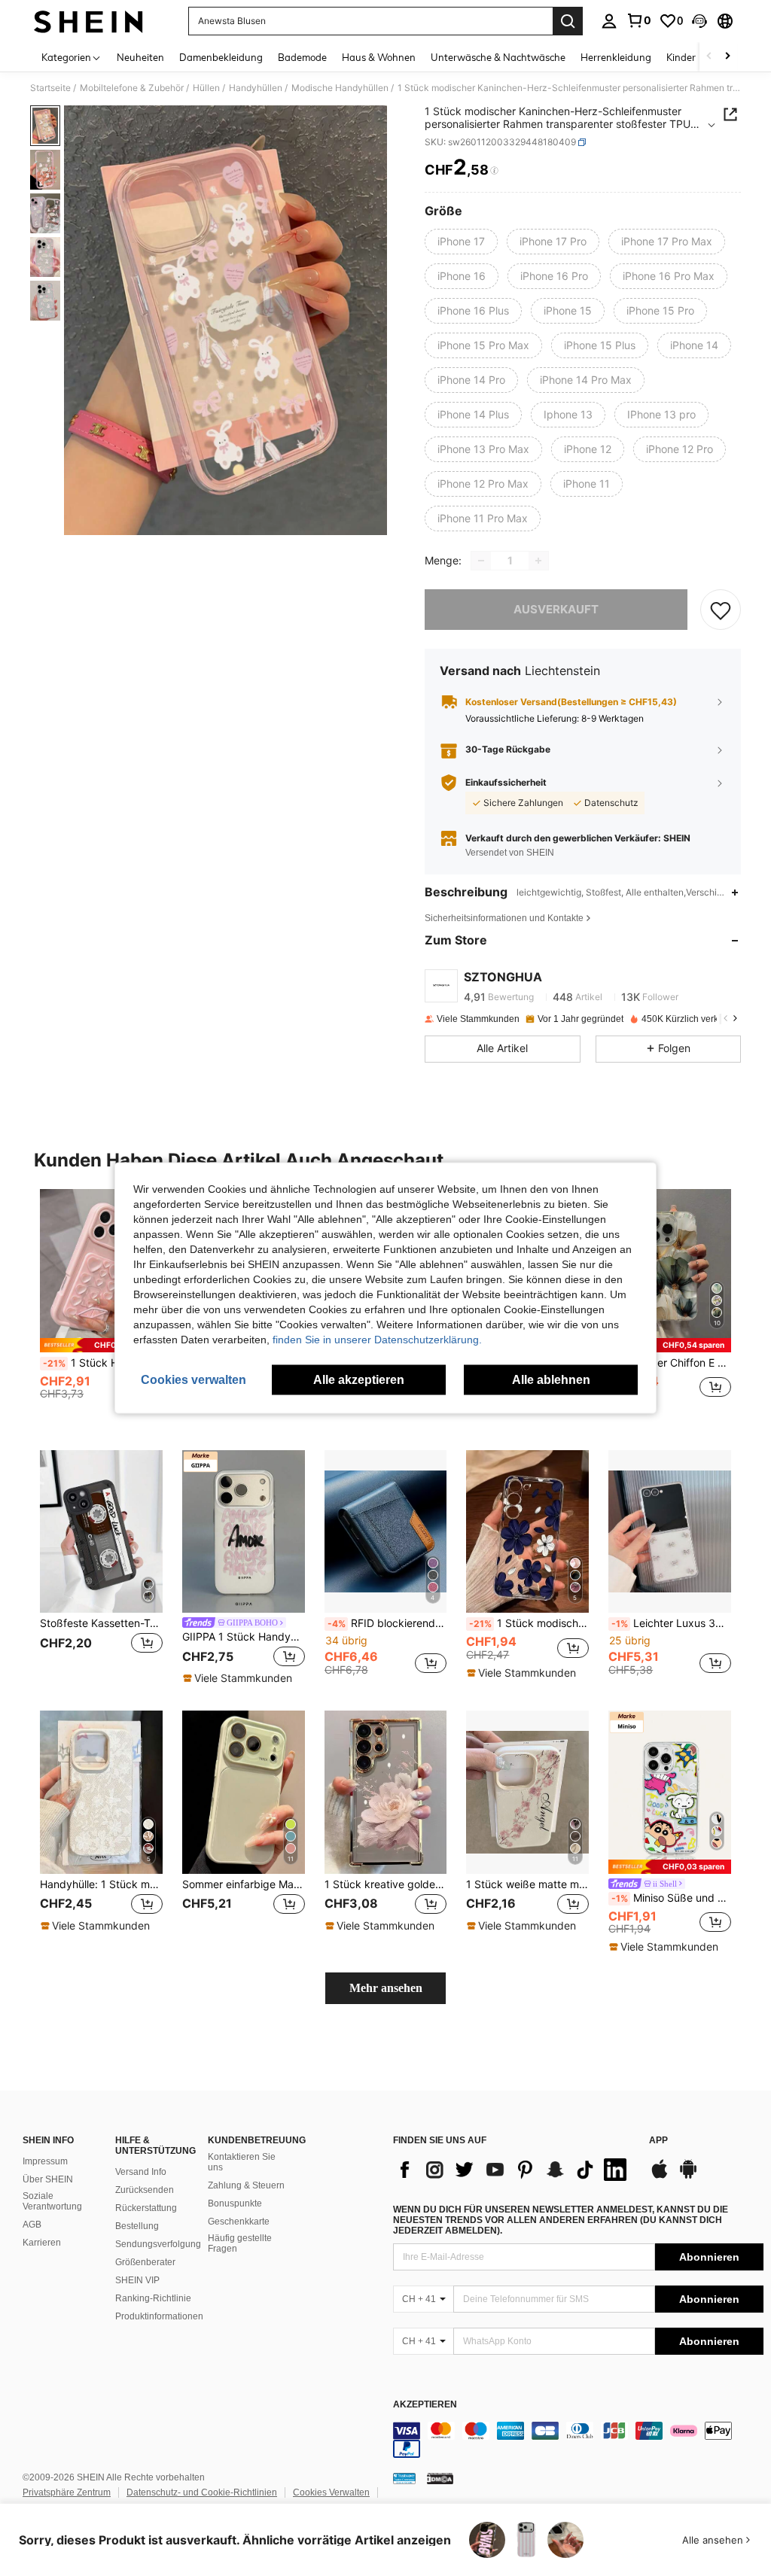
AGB (32, 2225)
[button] (699, 21)
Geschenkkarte (239, 2222)
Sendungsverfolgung (158, 2244)
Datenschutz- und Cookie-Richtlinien (202, 2492)
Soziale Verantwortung (52, 2201)
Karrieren (42, 2243)
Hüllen (206, 88)
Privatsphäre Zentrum (67, 2492)
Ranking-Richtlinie (153, 2298)
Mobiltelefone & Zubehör (132, 88)
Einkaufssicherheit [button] (506, 783)
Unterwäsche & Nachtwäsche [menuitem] (498, 57)
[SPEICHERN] (721, 610)
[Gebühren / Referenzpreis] (494, 171)
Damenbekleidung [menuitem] (221, 57)
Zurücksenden (145, 2190)
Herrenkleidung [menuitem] (616, 57)
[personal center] (609, 21)
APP (658, 2141)
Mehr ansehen (386, 1988)
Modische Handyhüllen (340, 88)
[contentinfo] (578, 2440)
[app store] (660, 2176)
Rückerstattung (146, 2208)
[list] (513, 2170)
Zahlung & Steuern (246, 2185)
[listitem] (101, 1308)
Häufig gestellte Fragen (240, 2243)
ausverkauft (556, 609)
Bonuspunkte (235, 2203)
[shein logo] (88, 21)
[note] (101, 1345)
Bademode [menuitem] (302, 57)
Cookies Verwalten (331, 2492)
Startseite (50, 88)
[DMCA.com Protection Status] (440, 2478)
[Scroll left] (709, 57)
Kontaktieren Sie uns (242, 2162)
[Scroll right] (727, 57)
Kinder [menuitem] (681, 57)
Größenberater (145, 2262)
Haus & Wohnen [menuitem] (379, 57)
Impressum (45, 2161)
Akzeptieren (425, 2405)
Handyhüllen (256, 88)
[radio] (461, 242)
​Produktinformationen (159, 2316)
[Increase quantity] (538, 561)
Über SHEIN (48, 2179)
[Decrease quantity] (481, 561)
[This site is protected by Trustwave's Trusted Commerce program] (404, 2478)
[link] (638, 20)
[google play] (688, 2176)
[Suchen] (568, 21)
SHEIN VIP (137, 2280)
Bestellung (137, 2226)
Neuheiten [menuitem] (140, 57)
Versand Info (141, 2172)
